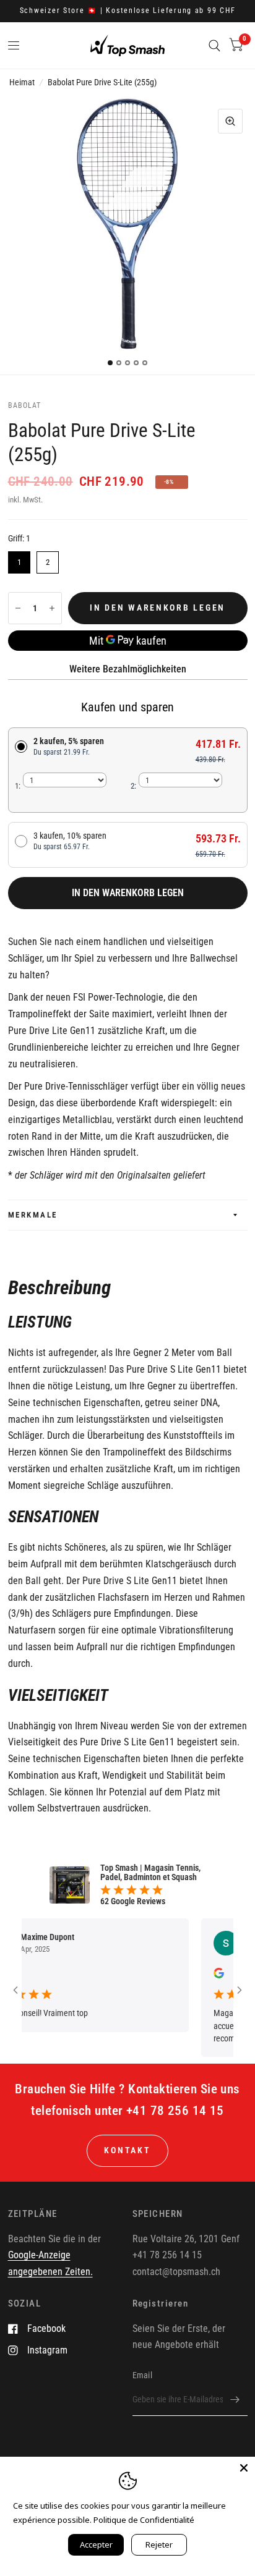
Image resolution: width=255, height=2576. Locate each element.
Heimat (22, 82)
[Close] (244, 2468)
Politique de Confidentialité (144, 2520)
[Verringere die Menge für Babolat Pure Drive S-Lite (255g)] (18, 608)
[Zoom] (230, 121)
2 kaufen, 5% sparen (69, 746)
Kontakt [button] (127, 2150)
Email (142, 2375)
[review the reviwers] (203, 1975)
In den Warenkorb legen (128, 893)
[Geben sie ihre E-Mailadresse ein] (235, 2400)
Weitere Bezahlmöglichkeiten (128, 669)
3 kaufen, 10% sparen (70, 841)
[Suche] (214, 45)
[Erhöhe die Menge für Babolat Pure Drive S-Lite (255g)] (52, 608)
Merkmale (33, 1215)
